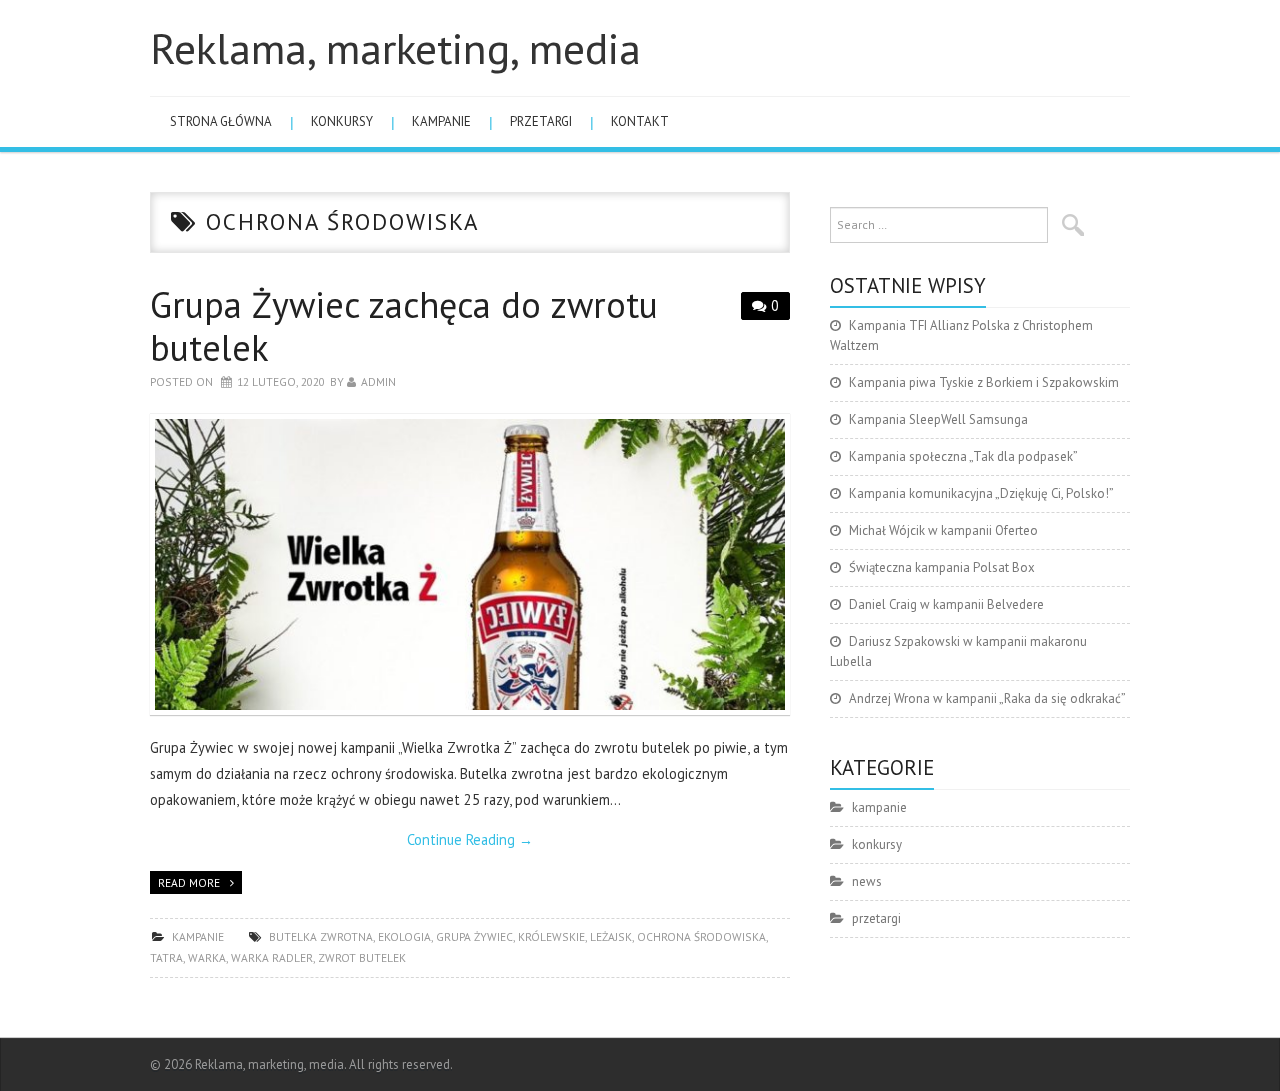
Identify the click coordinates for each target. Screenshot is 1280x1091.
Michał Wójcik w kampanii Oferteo (943, 530)
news (867, 881)
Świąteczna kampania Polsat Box (942, 567)
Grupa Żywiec (474, 936)
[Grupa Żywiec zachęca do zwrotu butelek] (470, 564)
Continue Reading (470, 839)
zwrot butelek (362, 957)
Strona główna (221, 121)
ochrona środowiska (701, 936)
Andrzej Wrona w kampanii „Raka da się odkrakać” (987, 698)
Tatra (166, 957)
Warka (207, 957)
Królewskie (551, 936)
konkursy (342, 121)
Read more (189, 882)
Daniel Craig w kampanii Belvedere (946, 604)
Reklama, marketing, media (395, 48)
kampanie (441, 121)
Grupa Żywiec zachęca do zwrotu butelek (404, 326)
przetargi (541, 121)
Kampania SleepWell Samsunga (938, 419)
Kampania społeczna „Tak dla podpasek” (963, 456)
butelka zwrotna (321, 936)
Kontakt (640, 121)
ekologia (404, 936)
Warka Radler (272, 957)
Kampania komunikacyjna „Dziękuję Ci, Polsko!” (981, 493)
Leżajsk (611, 936)
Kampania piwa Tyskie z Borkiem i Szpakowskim (984, 382)
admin (378, 381)
